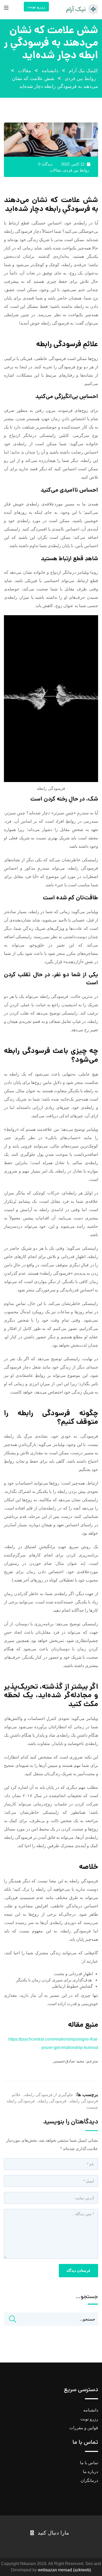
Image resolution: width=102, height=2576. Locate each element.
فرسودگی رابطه (52, 2101)
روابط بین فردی (76, 170)
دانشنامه (91, 2410)
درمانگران (89, 2480)
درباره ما (90, 2472)
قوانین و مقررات (84, 2428)
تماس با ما (89, 2463)
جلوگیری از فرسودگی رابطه (49, 2095)
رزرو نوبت (36, 7)
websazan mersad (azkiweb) (64, 2570)
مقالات (55, 170)
